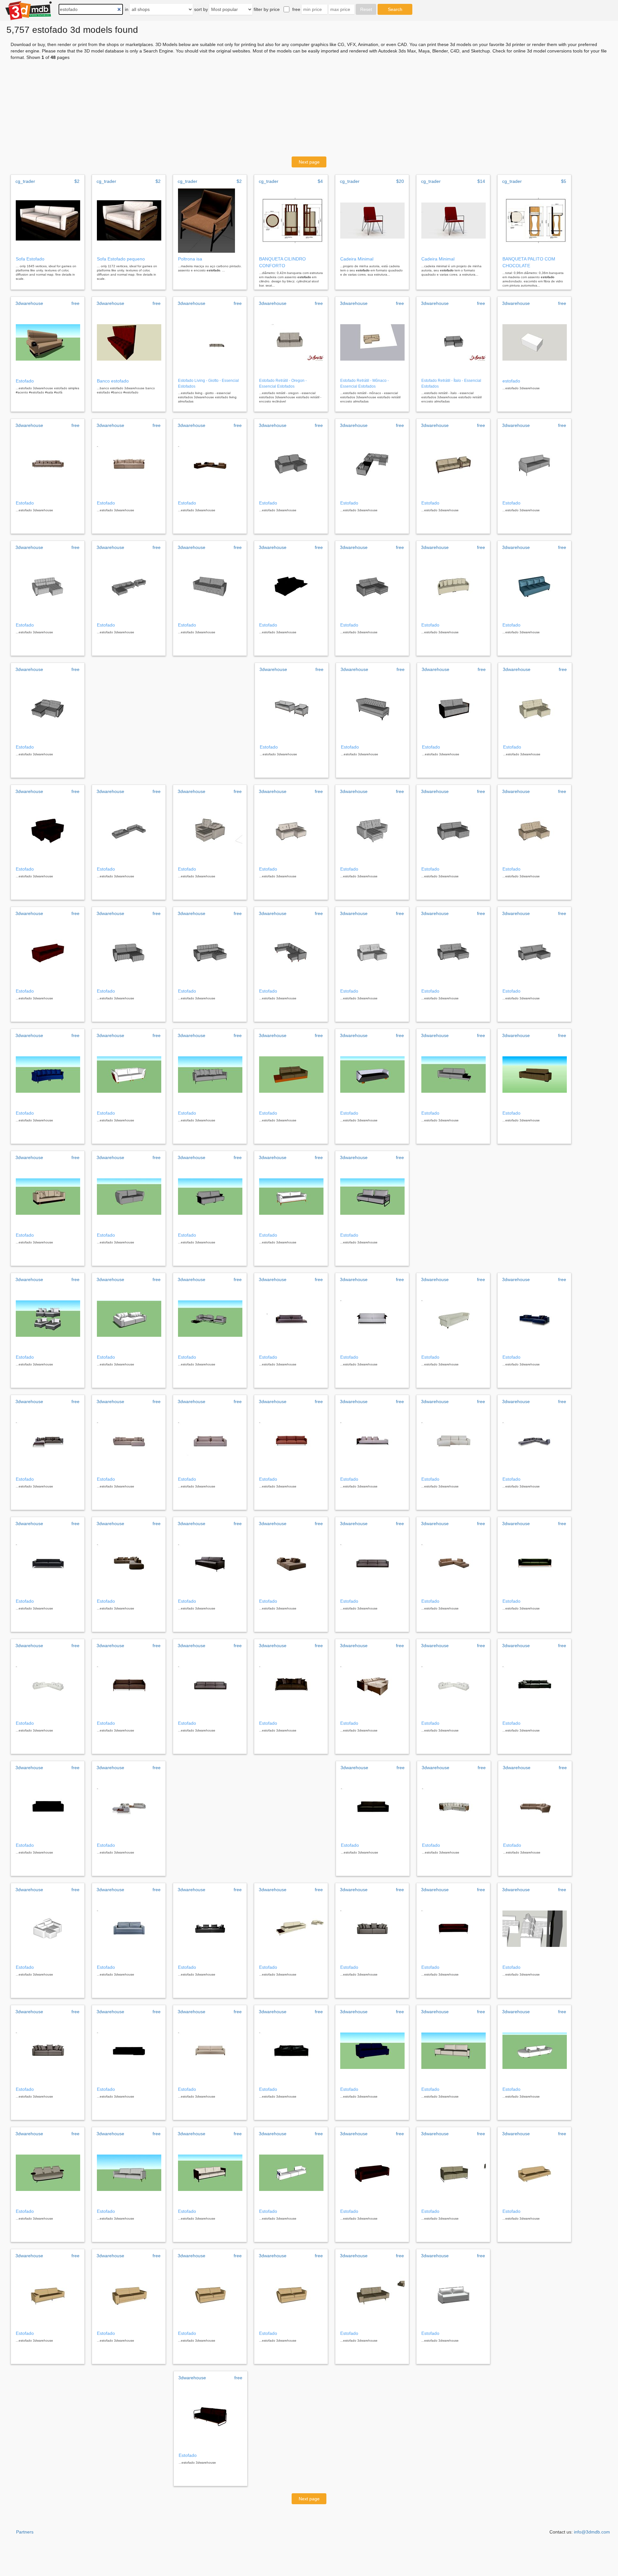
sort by (201, 9)
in (127, 9)
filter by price (267, 9)
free (296, 9)
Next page (309, 162)
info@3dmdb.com (592, 2532)
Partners (25, 2532)
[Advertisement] (309, 108)
